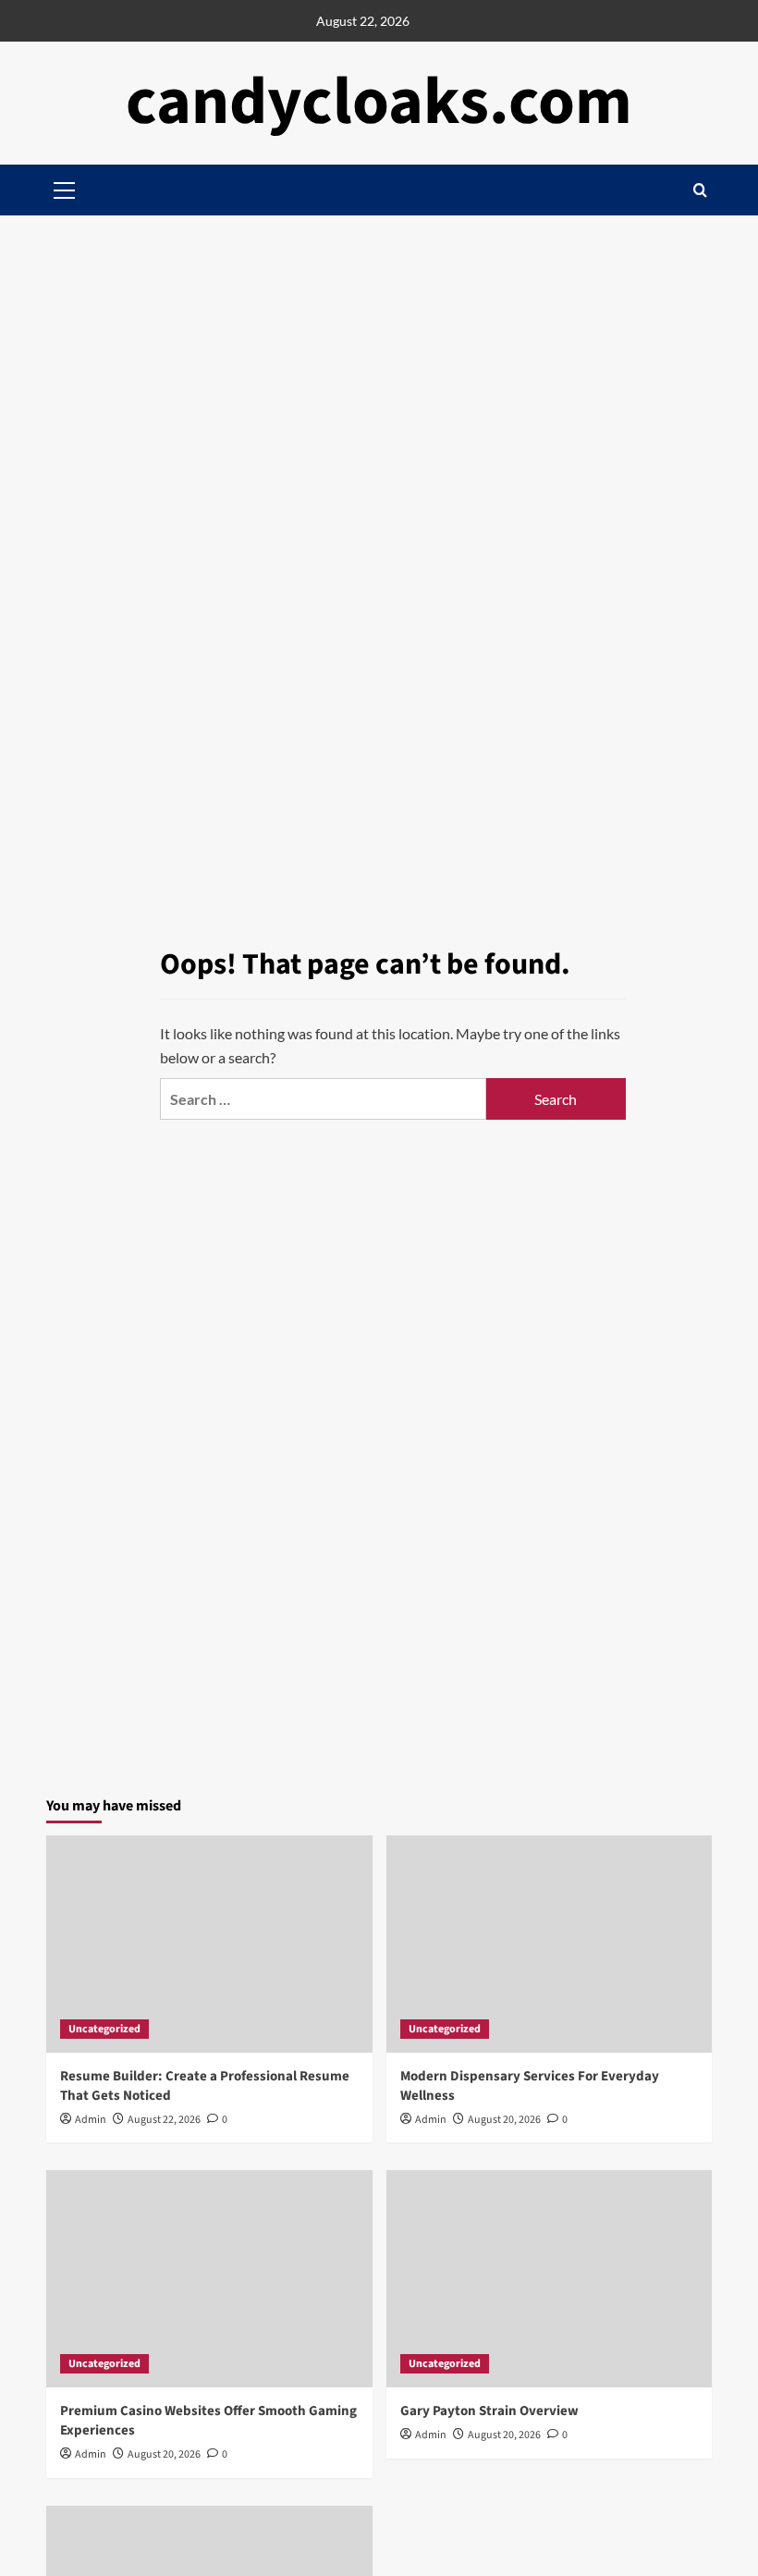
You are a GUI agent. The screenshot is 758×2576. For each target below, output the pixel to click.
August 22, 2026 (164, 2120)
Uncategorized (104, 2029)
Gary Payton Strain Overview (489, 2411)
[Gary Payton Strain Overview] (550, 2279)
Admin (91, 2120)
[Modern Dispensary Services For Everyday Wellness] (550, 1944)
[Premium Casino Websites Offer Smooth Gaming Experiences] (209, 2279)
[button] (700, 190)
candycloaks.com (379, 102)
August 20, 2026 (504, 2120)
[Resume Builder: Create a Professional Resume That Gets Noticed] (209, 1944)
